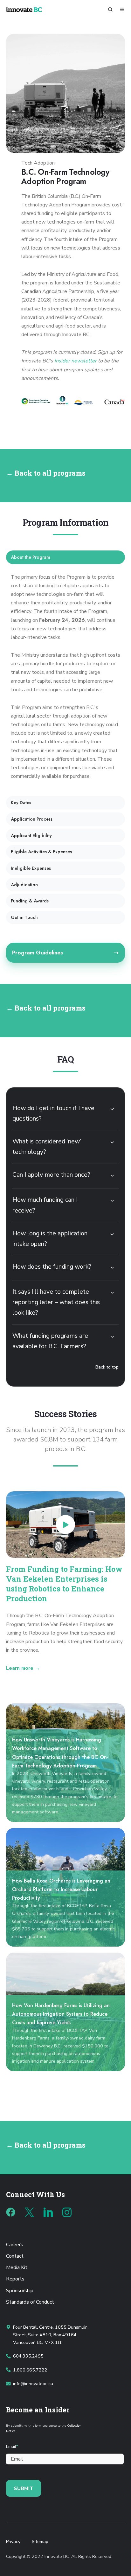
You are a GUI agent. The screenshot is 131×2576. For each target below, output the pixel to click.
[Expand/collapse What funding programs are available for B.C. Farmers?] (112, 1337)
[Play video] (65, 1525)
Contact (15, 2256)
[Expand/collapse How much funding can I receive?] (112, 1201)
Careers (15, 2245)
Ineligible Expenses (31, 868)
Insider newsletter (76, 361)
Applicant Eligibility (31, 836)
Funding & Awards (30, 901)
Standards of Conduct (30, 2302)
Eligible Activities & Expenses (41, 852)
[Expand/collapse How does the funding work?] (112, 1268)
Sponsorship (20, 2291)
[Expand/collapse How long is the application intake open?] (112, 1234)
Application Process (32, 819)
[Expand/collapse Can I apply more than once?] (112, 1176)
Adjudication (24, 885)
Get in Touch (24, 917)
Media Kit (17, 2267)
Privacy (13, 2542)
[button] (110, 10)
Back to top (107, 1367)
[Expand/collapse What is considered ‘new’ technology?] (112, 1142)
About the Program (31, 557)
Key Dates (21, 803)
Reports (15, 2279)
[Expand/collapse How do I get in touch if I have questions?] (112, 1109)
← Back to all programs (46, 473)
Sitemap (40, 2542)
